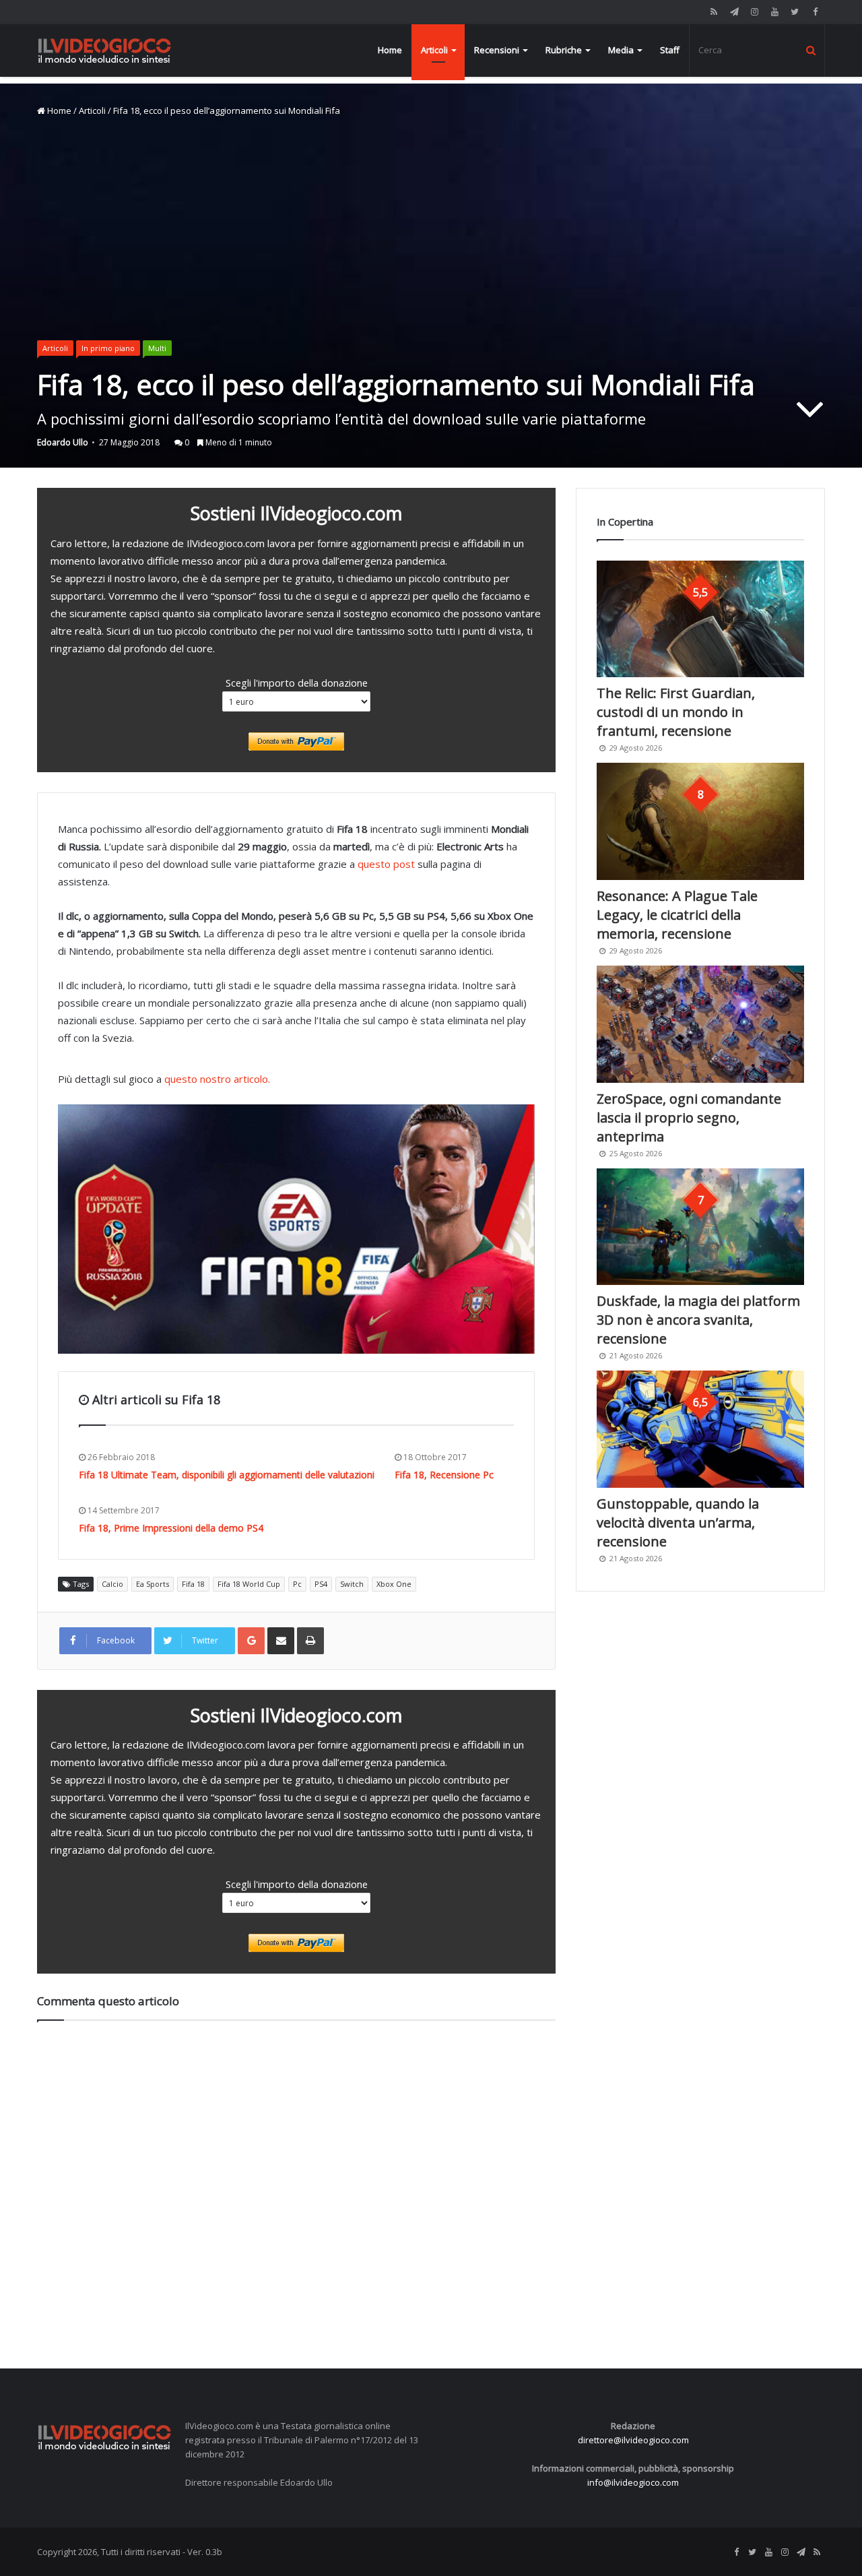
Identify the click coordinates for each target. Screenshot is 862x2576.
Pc (297, 1584)
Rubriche (564, 50)
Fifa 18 (193, 1584)
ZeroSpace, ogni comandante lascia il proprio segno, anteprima (689, 1118)
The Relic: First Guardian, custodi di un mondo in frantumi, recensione (676, 712)
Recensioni (497, 50)
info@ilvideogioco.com (633, 2482)
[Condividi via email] (281, 1641)
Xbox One (394, 1584)
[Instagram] (754, 12)
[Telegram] (734, 12)
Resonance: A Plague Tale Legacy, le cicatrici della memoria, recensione (677, 915)
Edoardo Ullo (63, 442)
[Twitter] (795, 12)
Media (621, 50)
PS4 (321, 1584)
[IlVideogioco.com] (104, 50)
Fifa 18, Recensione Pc (444, 1475)
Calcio (112, 1584)
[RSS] (714, 12)
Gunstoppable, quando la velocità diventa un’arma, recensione (678, 1522)
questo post (386, 864)
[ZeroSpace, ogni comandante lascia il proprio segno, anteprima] (700, 1024)
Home (390, 50)
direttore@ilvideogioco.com (633, 2440)
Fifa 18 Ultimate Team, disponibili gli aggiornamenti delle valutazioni (227, 1475)
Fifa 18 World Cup (249, 1584)
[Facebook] (815, 12)
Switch (352, 1584)
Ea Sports (153, 1584)
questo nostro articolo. (217, 1079)
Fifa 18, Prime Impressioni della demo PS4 (171, 1528)
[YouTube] (774, 12)
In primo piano (108, 348)
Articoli (434, 50)
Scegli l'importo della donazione (297, 683)
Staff (670, 50)
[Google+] (251, 1641)
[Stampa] (310, 1641)
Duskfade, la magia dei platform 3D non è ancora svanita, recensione (698, 1320)
